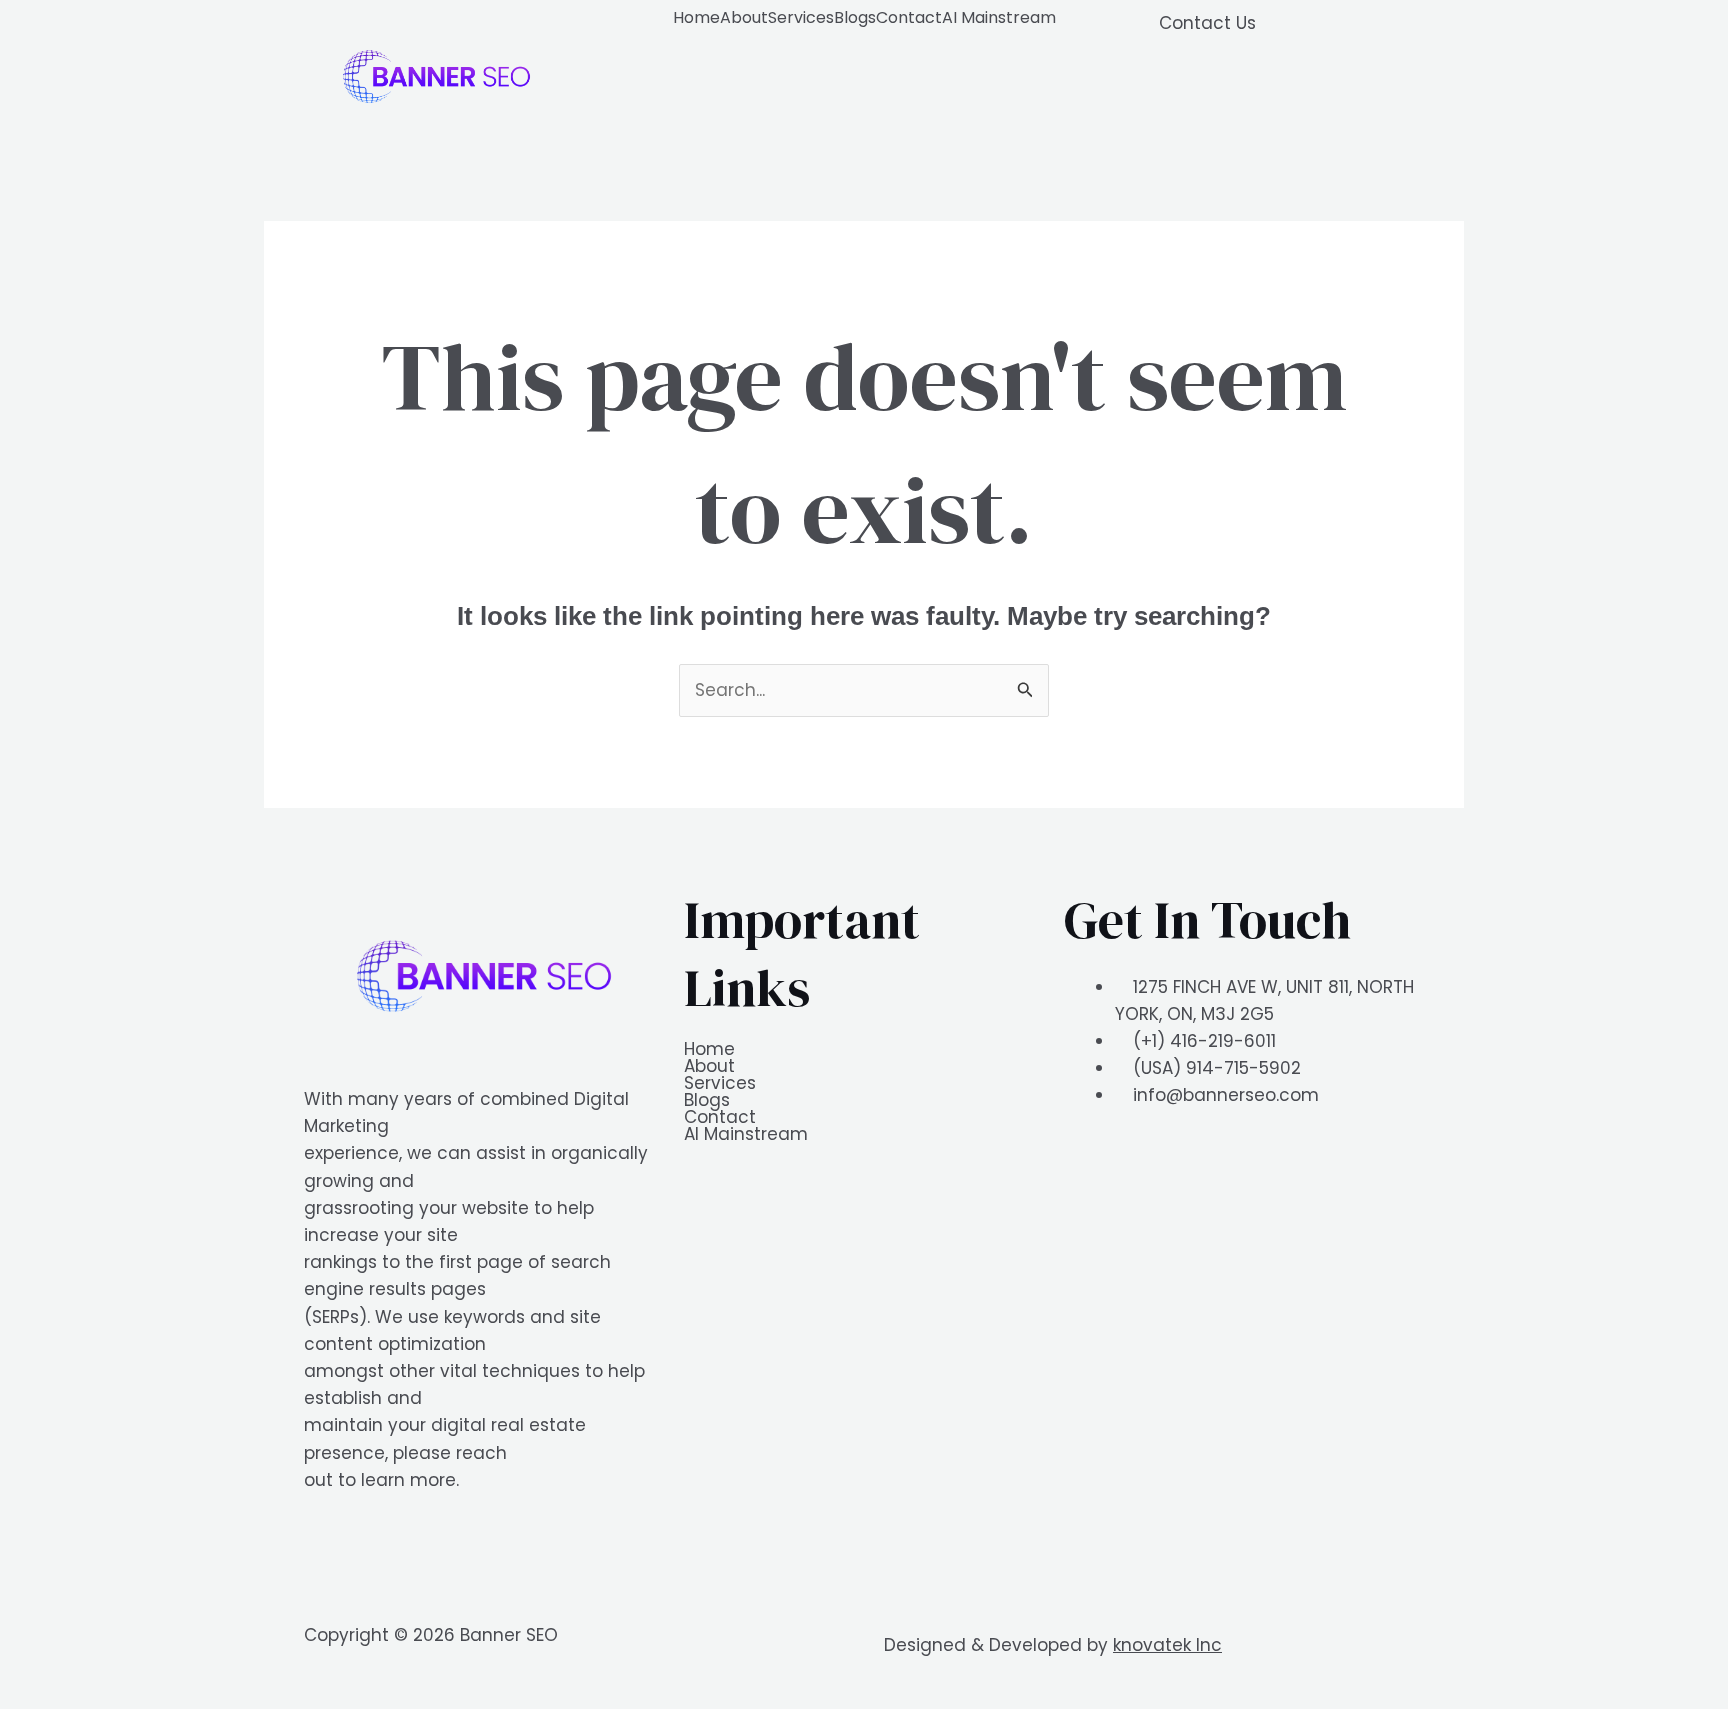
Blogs (855, 18)
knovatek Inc (1167, 1645)
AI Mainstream (999, 18)
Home (696, 18)
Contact (909, 18)
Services (801, 18)
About (744, 18)
